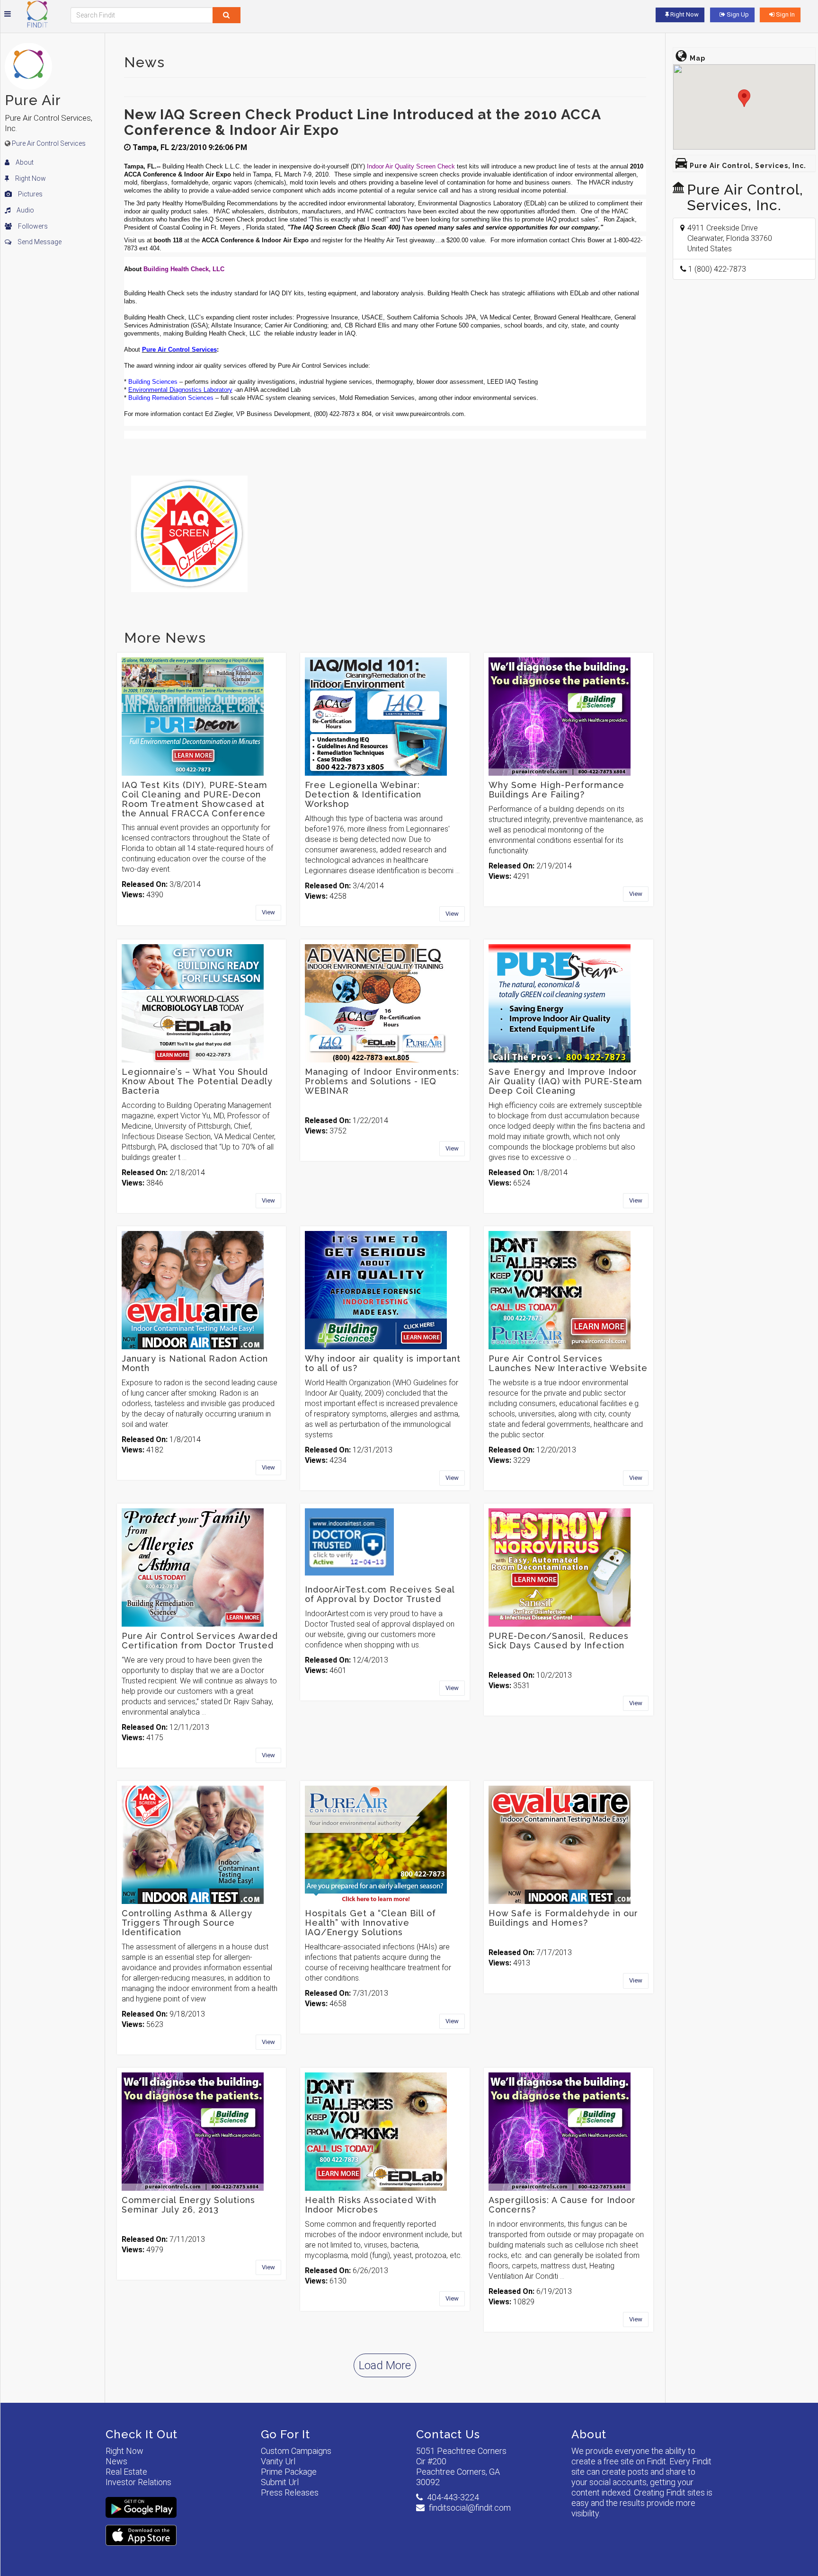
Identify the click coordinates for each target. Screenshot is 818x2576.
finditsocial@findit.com (470, 2508)
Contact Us (448, 2434)
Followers (32, 226)
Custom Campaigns (296, 2451)
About (24, 162)
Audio (25, 210)
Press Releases (290, 2492)
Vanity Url (278, 2461)
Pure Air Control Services (49, 143)
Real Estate (126, 2472)
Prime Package (289, 2472)
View (268, 912)
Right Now (30, 178)
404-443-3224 (453, 2497)
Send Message (39, 242)
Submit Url (280, 2482)
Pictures (30, 194)
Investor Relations (138, 2482)
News (116, 2461)
